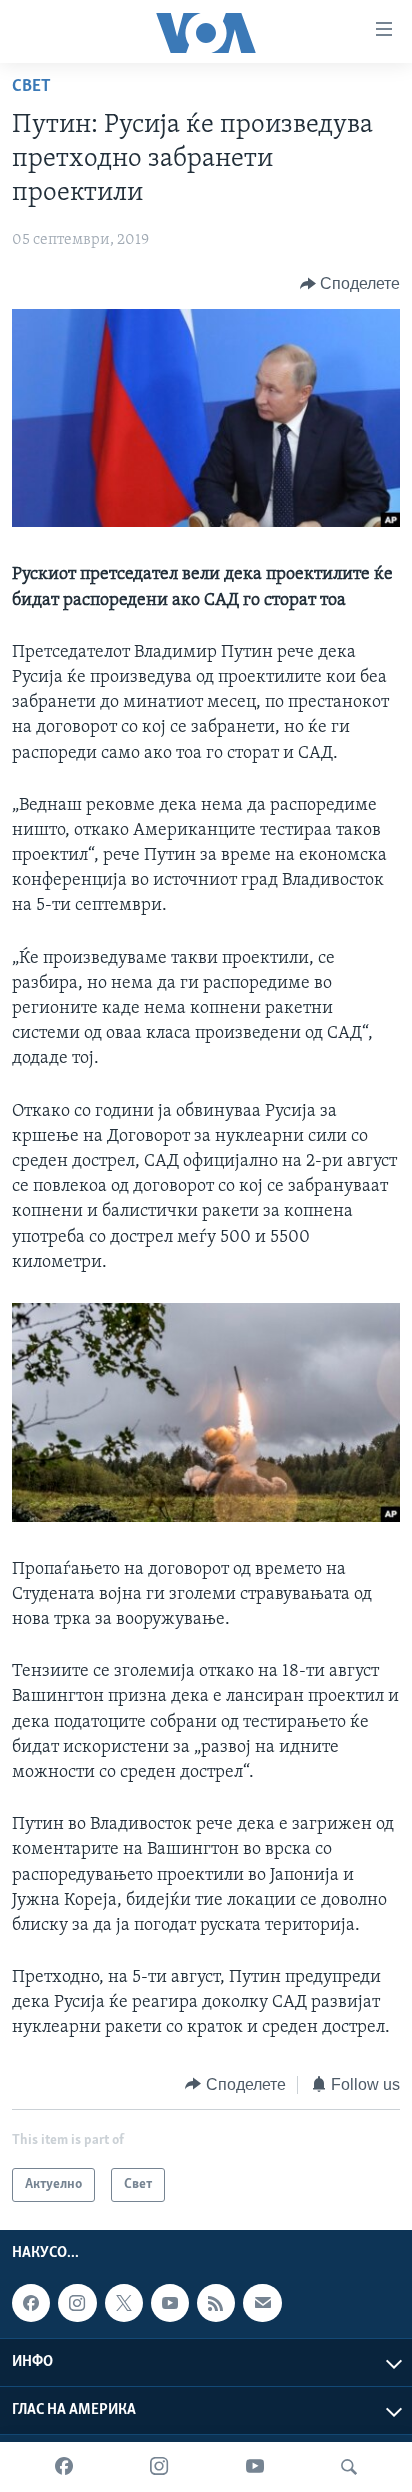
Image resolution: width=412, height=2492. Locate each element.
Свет (31, 87)
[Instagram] (159, 2467)
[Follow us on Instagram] (77, 2303)
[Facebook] (64, 2467)
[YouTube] (255, 2467)
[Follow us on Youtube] (170, 2303)
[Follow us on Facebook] (31, 2303)
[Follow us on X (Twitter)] (124, 2303)
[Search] (349, 2467)
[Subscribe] (262, 2303)
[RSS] (216, 2303)
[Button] (350, 284)
